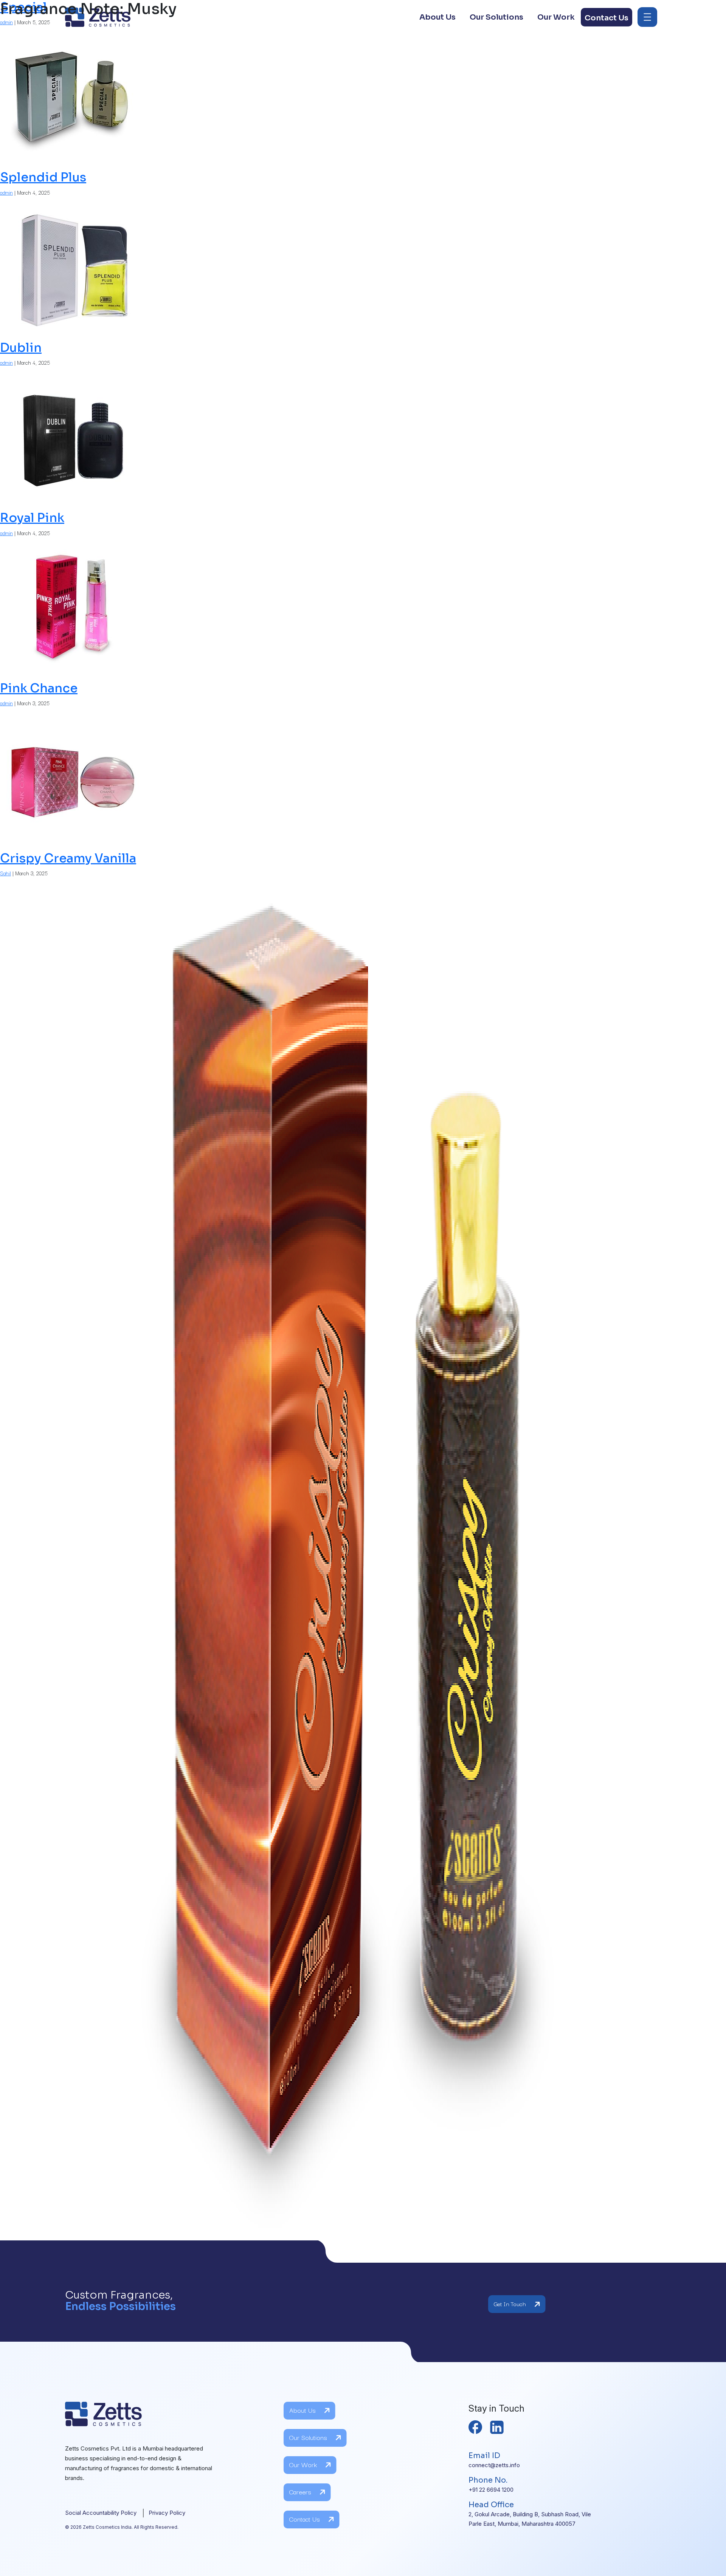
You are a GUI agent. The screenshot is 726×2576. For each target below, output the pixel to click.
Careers (300, 2492)
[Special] (72, 98)
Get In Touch (510, 2304)
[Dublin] (72, 438)
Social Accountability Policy (101, 2513)
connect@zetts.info (494, 2465)
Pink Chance (39, 688)
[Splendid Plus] (72, 268)
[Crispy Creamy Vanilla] (363, 1558)
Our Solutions (308, 2437)
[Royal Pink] (72, 608)
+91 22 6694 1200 (491, 2490)
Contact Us (305, 2519)
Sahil (5, 873)
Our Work (303, 2464)
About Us (302, 2410)
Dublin (21, 348)
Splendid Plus (43, 177)
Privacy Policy (167, 2513)
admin (6, 192)
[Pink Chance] (72, 778)
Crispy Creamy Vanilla (68, 858)
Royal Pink (32, 518)
